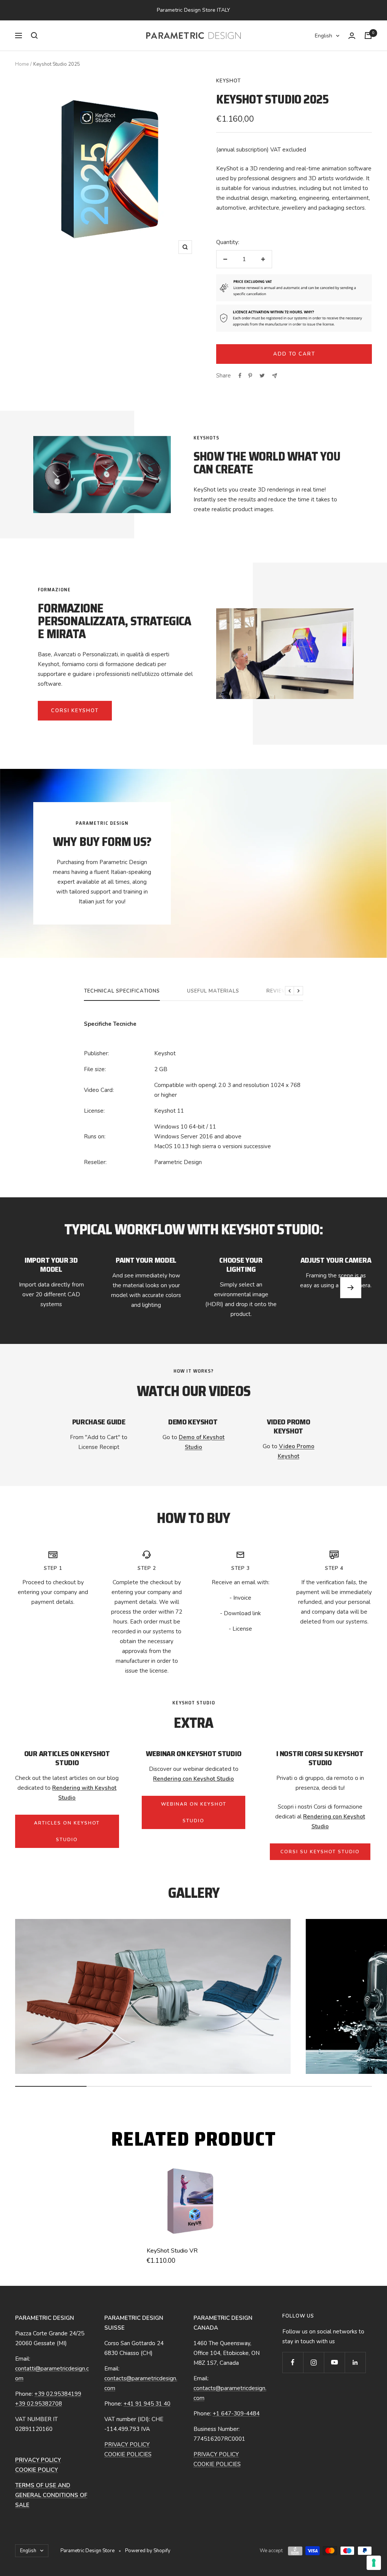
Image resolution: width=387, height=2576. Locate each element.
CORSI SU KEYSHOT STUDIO (320, 1852)
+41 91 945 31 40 (147, 2404)
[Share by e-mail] (275, 376)
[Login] (352, 36)
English (324, 36)
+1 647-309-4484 (236, 2414)
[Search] (34, 36)
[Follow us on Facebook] (293, 2362)
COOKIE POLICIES (128, 2454)
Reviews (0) (283, 991)
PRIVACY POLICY (127, 2445)
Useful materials (213, 991)
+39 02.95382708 (39, 2404)
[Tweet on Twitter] (262, 376)
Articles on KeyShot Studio (67, 1831)
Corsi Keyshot (75, 711)
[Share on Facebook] (240, 376)
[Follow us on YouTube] (334, 2362)
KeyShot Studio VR (172, 2251)
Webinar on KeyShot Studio (194, 1812)
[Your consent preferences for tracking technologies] (374, 2563)
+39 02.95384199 (58, 2394)
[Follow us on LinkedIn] (355, 2362)
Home (22, 64)
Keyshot (228, 81)
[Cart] (368, 36)
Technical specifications (122, 991)
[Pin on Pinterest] (250, 376)
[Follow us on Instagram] (313, 2362)
